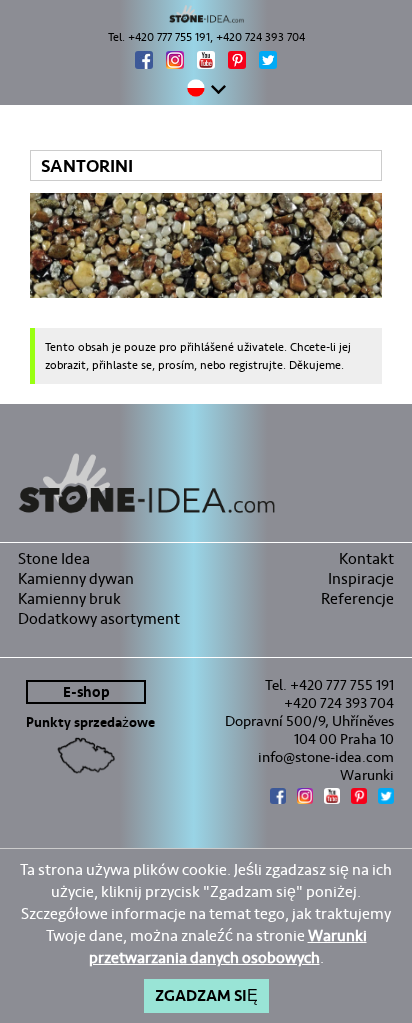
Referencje (357, 598)
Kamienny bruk (69, 598)
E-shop (86, 692)
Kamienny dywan (76, 578)
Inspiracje (361, 578)
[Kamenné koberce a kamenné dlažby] (206, 14)
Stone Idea (54, 558)
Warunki (367, 775)
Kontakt (366, 558)
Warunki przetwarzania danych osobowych (228, 946)
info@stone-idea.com (326, 757)
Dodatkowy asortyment (99, 618)
